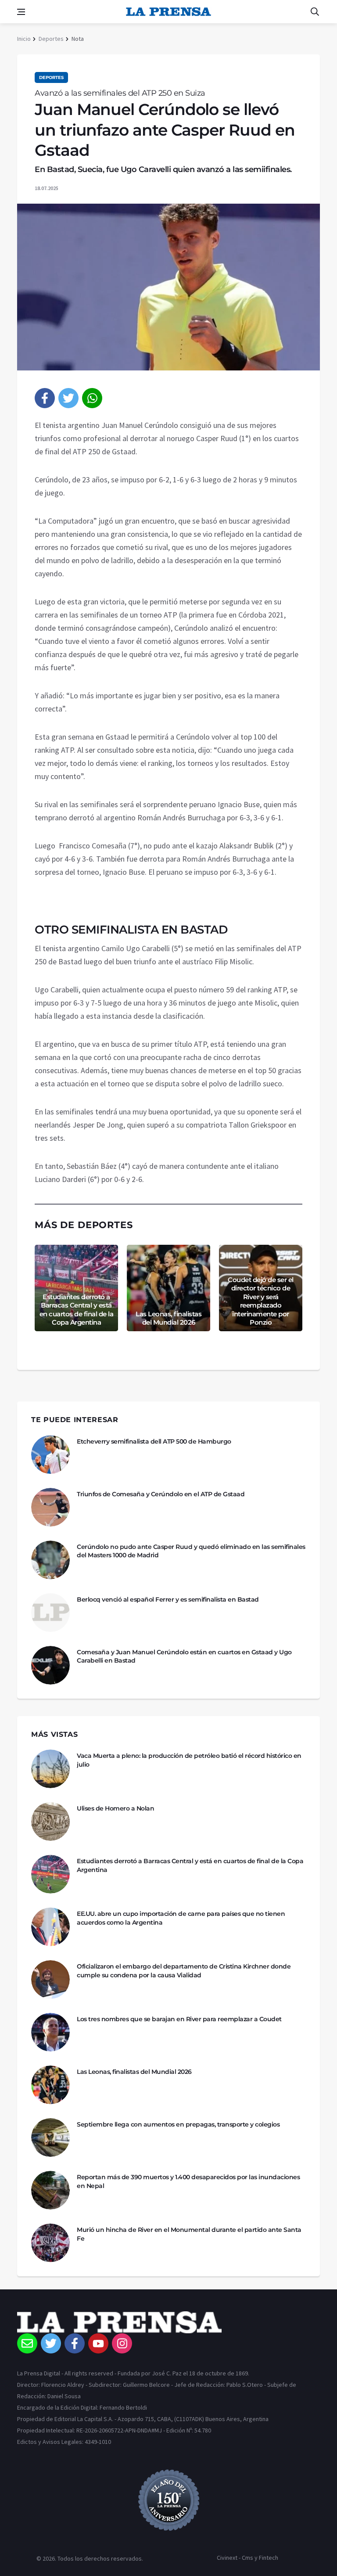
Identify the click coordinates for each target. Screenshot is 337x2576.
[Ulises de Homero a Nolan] (50, 1822)
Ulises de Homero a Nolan (115, 1808)
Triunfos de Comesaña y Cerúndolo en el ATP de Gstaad (161, 1494)
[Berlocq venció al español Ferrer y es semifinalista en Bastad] (50, 1613)
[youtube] (98, 2343)
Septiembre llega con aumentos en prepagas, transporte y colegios (178, 2124)
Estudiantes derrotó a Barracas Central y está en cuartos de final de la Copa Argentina (77, 1310)
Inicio (24, 39)
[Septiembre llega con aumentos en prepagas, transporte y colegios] (50, 2138)
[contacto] (27, 2343)
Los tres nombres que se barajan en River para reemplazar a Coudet (179, 2019)
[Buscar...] (315, 12)
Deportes (51, 39)
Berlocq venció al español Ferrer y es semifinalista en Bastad (168, 1599)
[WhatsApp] (92, 398)
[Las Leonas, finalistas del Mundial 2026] (50, 2085)
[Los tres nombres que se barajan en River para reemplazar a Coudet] (50, 2032)
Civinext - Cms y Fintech (247, 2558)
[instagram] (122, 2343)
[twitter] (68, 398)
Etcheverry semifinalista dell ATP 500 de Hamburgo (154, 1441)
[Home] (168, 2322)
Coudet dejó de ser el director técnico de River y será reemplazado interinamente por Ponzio (261, 1301)
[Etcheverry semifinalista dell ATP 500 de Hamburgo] (50, 1455)
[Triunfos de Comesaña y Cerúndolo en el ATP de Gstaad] (50, 1507)
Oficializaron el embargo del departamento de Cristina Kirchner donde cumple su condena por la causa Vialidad (184, 1971)
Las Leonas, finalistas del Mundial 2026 (168, 1318)
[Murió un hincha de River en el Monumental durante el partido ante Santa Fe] (50, 2243)
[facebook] (45, 398)
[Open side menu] (21, 12)
